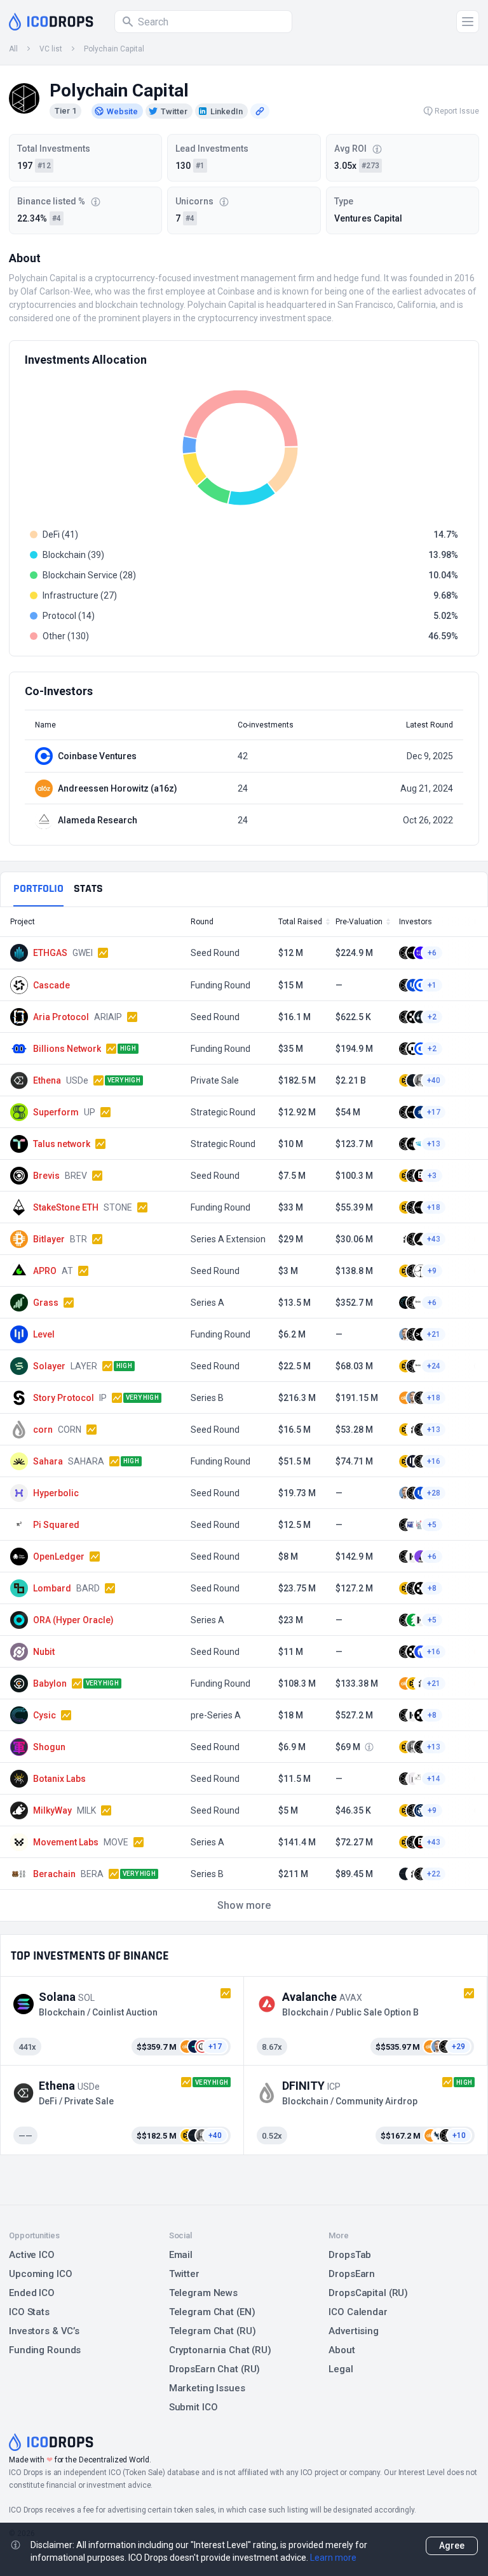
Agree (452, 2546)
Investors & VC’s (44, 2331)
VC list (51, 49)
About (342, 2350)
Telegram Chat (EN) (212, 2312)
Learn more (333, 2558)
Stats (88, 888)
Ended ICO (32, 2293)
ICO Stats (29, 2312)
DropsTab (350, 2255)
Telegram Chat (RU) (213, 2331)
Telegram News (203, 2293)
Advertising (354, 2331)
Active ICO (32, 2255)
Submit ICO (193, 2407)
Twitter (184, 2274)
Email (181, 2255)
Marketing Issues (207, 2388)
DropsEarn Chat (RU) (215, 2369)
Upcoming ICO (41, 2274)
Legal (341, 2369)
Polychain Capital (114, 49)
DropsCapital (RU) (368, 2293)
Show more (244, 1905)
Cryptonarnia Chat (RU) (220, 2350)
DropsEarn (352, 2274)
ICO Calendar (358, 2312)
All (13, 49)
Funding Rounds (45, 2350)
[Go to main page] (51, 22)
